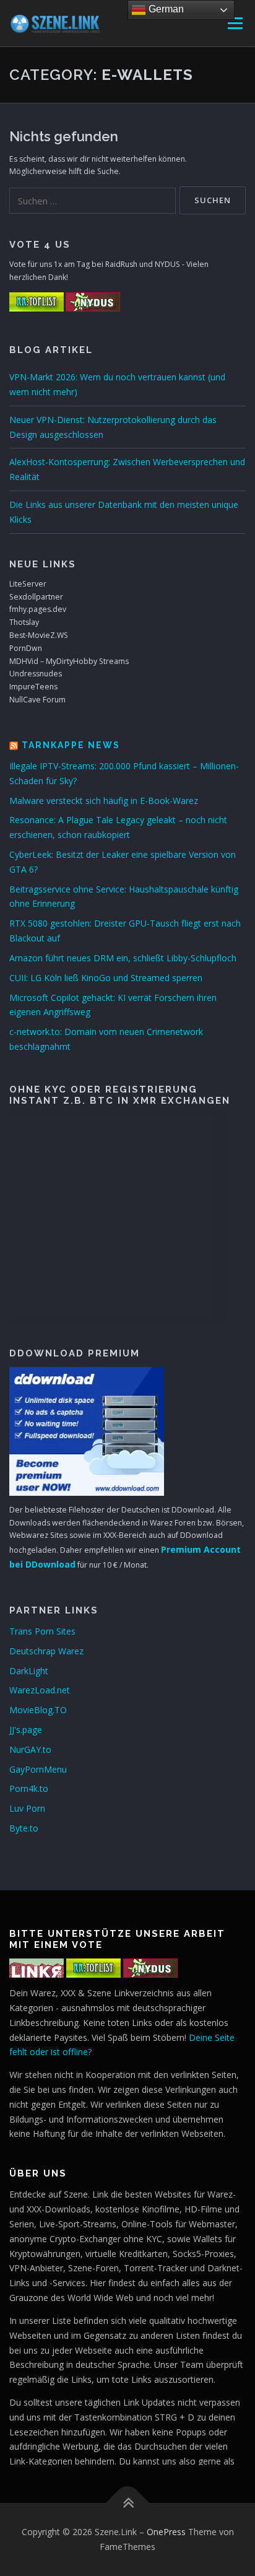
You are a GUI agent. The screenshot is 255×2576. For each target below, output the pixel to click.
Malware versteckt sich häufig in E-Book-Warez (104, 801)
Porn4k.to (29, 1788)
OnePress (166, 2532)
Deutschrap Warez (46, 1651)
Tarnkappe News (71, 745)
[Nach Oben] (128, 2503)
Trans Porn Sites (42, 1631)
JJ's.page (26, 1730)
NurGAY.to (30, 1749)
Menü (234, 23)
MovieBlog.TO (38, 1710)
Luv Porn (27, 1808)
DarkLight (29, 1671)
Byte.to (24, 1828)
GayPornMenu (38, 1769)
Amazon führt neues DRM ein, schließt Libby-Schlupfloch (123, 958)
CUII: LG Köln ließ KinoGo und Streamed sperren (106, 978)
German (165, 9)
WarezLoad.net (40, 1690)
